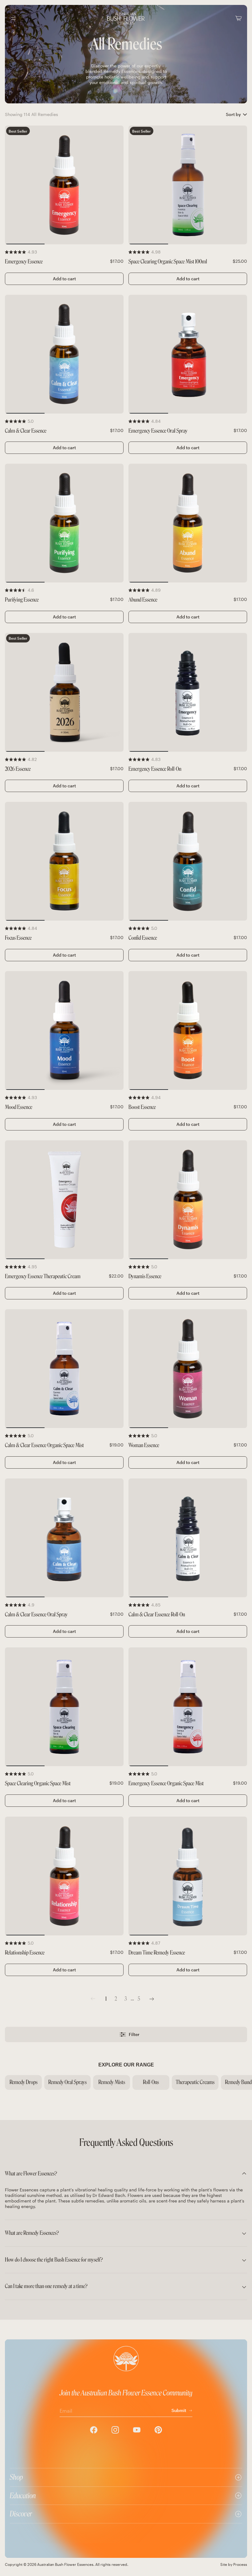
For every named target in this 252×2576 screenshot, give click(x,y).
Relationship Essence (25, 1953)
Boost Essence (142, 1107)
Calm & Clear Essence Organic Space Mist (44, 1445)
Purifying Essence (22, 600)
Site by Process (234, 2564)
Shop (16, 2477)
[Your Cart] (238, 18)
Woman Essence (144, 1445)
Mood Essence (19, 1107)
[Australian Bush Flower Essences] (126, 18)
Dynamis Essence (145, 1276)
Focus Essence (18, 938)
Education (23, 2496)
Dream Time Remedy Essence (157, 1953)
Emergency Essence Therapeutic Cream (43, 1276)
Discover (21, 2514)
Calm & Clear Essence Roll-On (157, 1615)
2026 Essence (18, 769)
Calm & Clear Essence (26, 431)
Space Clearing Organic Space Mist (38, 1784)
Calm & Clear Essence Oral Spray (36, 1615)
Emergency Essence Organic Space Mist (166, 1784)
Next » (152, 1999)
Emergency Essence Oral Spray (158, 431)
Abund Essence (143, 600)
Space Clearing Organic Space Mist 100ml (168, 262)
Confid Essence (143, 938)
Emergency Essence (24, 262)
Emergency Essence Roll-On (155, 769)
